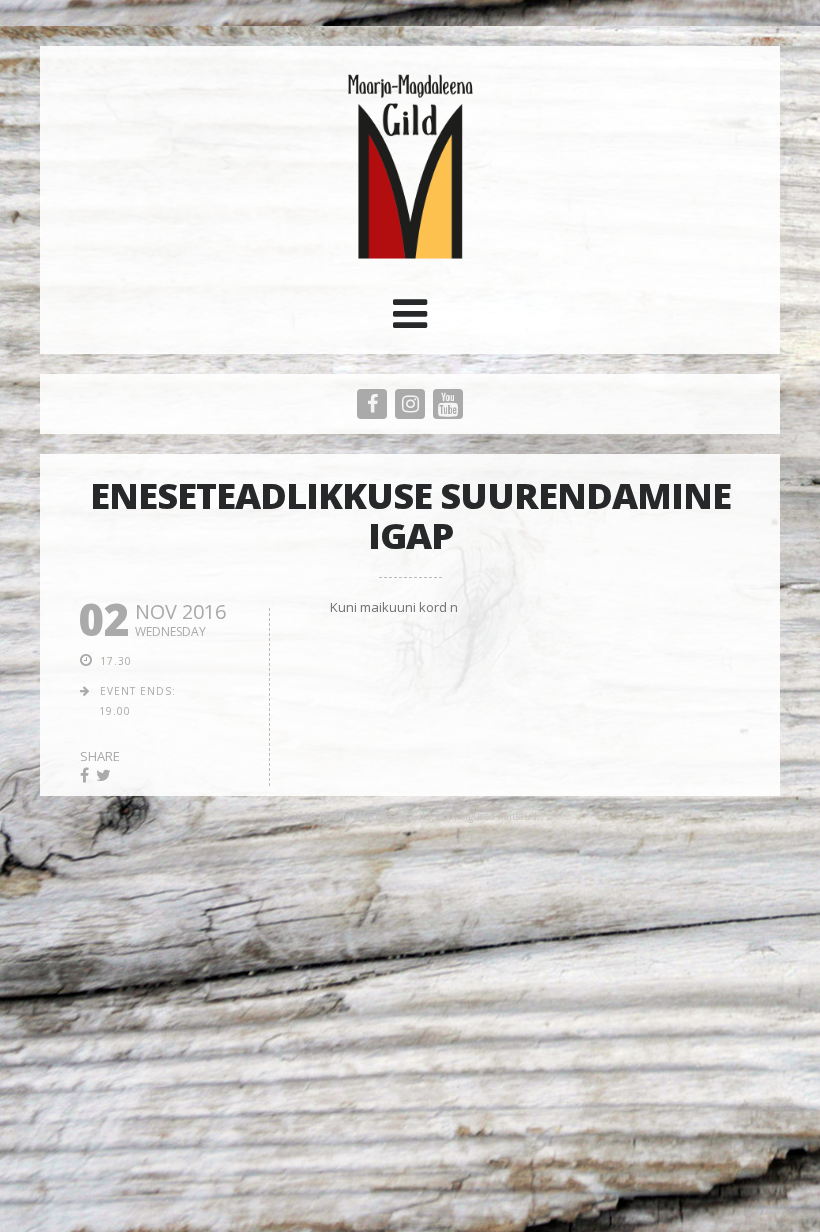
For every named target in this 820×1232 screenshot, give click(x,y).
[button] (410, 321)
